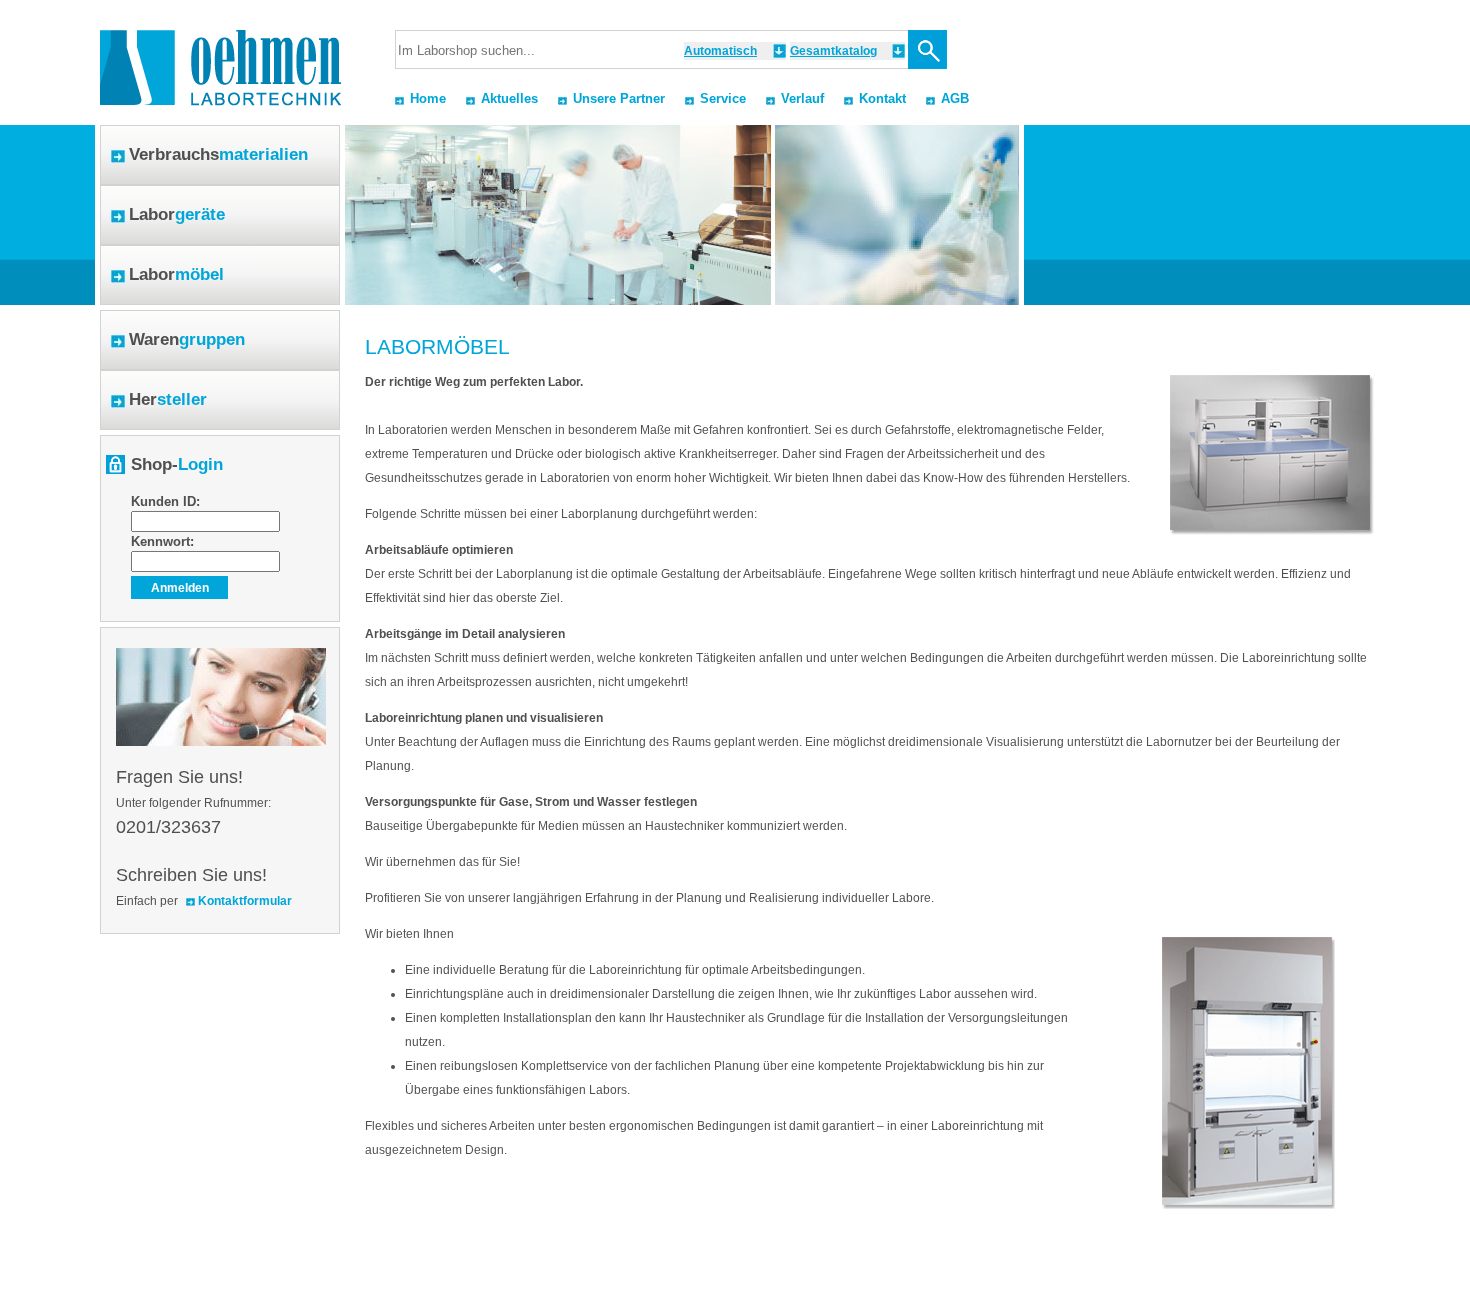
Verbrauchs (218, 154)
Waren (187, 339)
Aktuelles (509, 98)
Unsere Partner (619, 98)
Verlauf (802, 98)
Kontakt (882, 98)
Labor (177, 214)
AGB (955, 98)
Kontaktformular (245, 901)
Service (723, 98)
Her (168, 399)
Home (428, 98)
